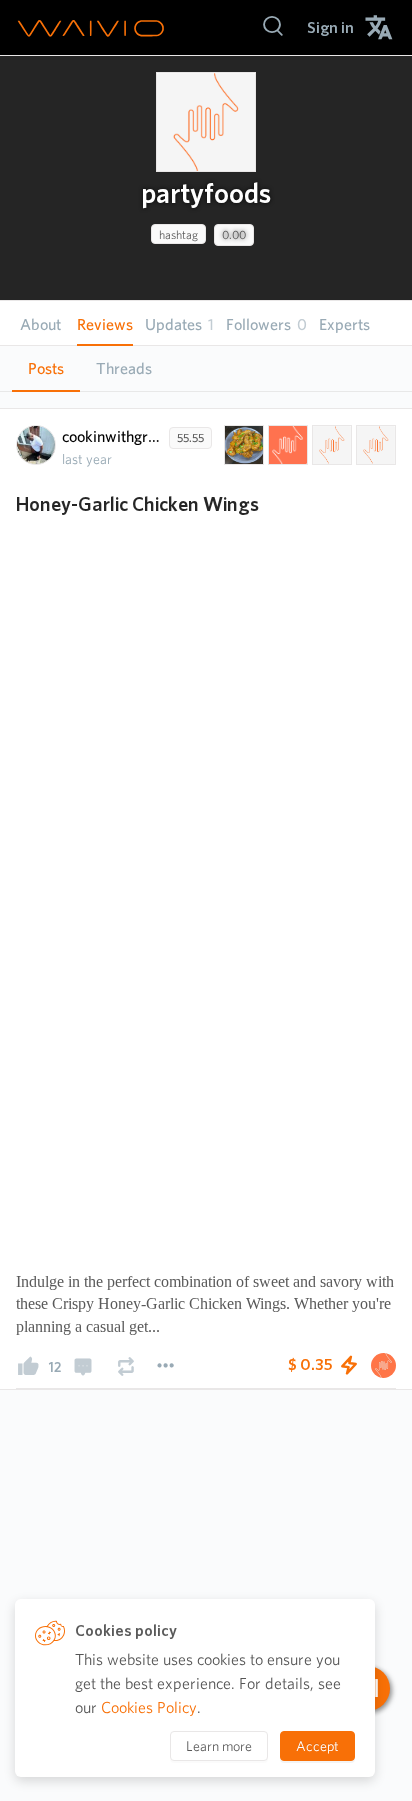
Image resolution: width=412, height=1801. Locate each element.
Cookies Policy (149, 1707)
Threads (124, 368)
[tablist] (206, 368)
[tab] (46, 369)
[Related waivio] (286, 445)
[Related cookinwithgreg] (330, 445)
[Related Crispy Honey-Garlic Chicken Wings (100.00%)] (242, 445)
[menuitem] (330, 27)
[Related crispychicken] (374, 445)
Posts (46, 368)
